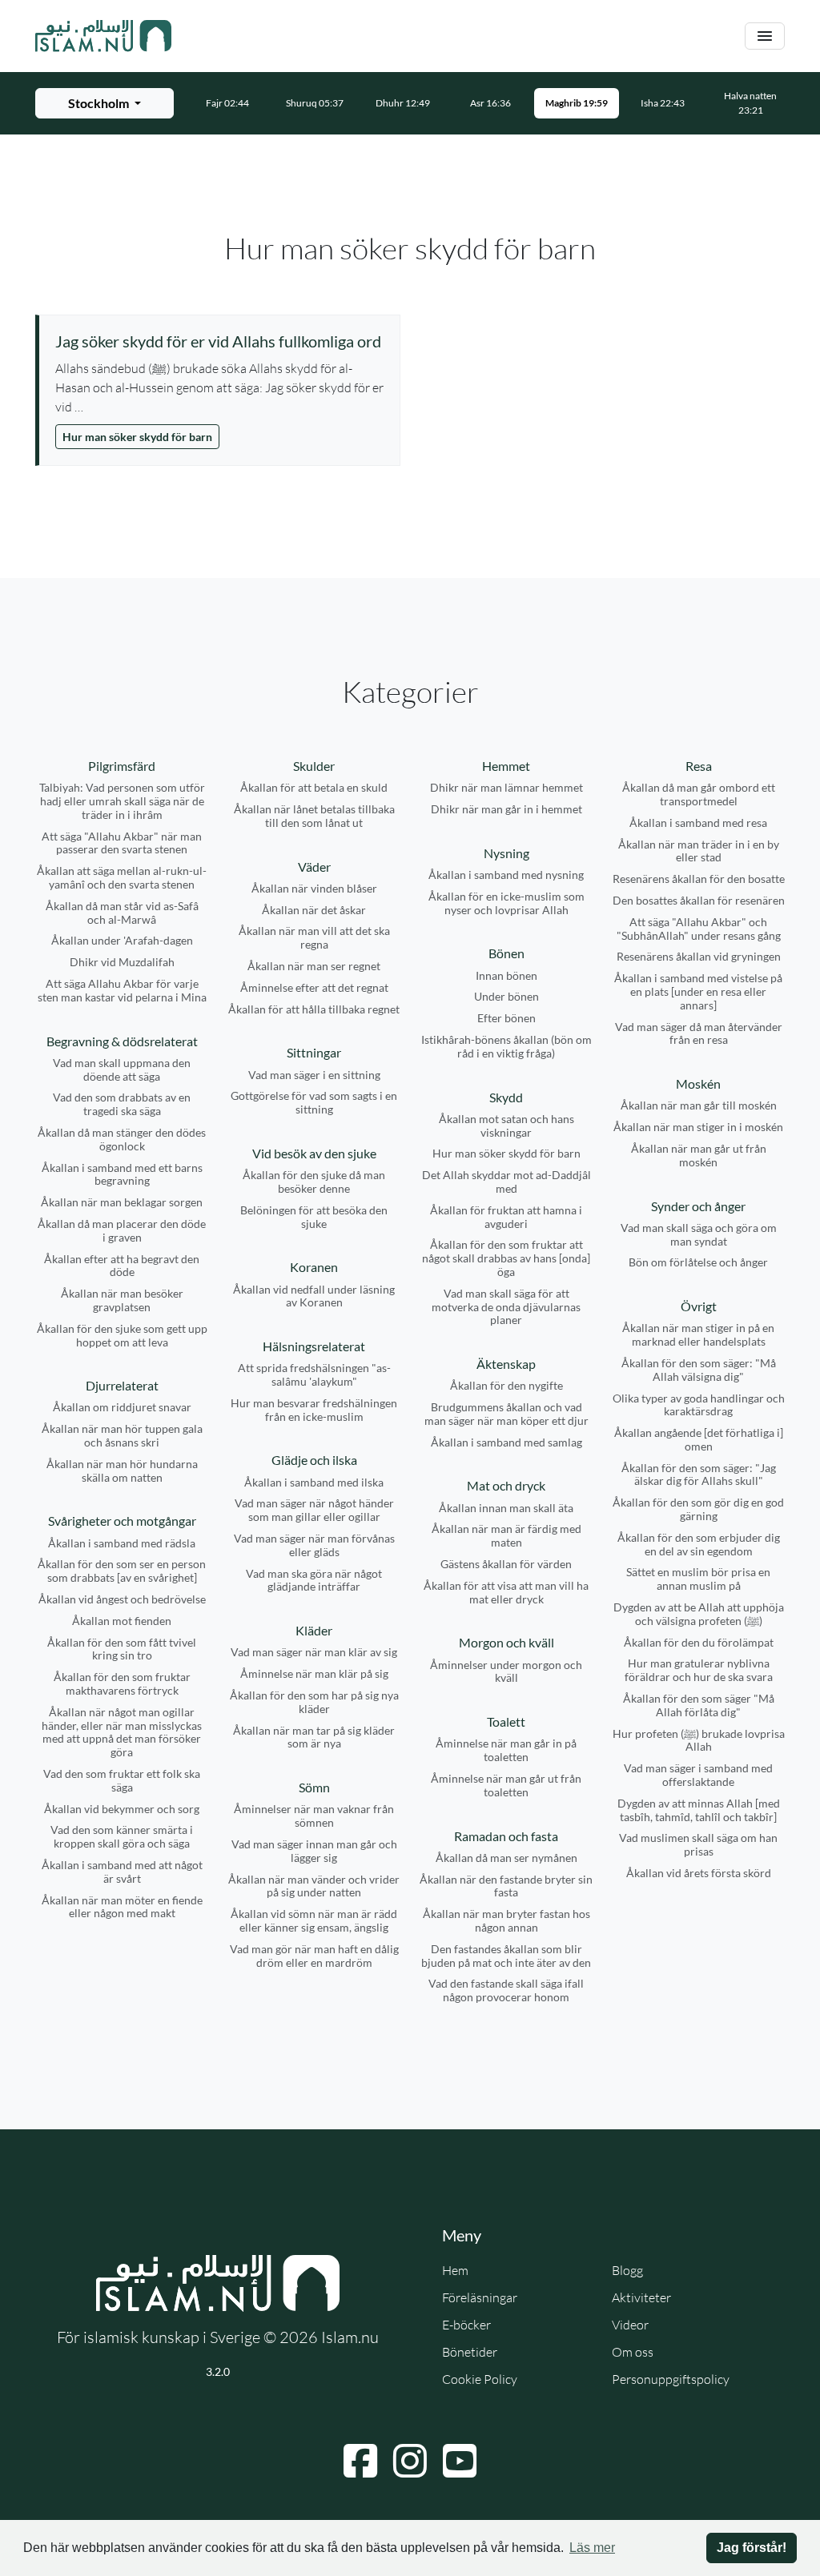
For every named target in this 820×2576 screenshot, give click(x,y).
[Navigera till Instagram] (410, 2461)
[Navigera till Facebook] (360, 2461)
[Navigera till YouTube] (460, 2461)
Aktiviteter (641, 2297)
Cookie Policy (480, 2379)
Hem (455, 2270)
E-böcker (466, 2325)
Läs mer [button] (592, 2548)
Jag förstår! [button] (752, 2548)
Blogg (627, 2270)
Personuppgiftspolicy (671, 2379)
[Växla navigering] (765, 36)
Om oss (633, 2352)
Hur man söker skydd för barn (137, 437)
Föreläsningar (480, 2297)
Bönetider (470, 2352)
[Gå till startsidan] (103, 36)
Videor (630, 2325)
